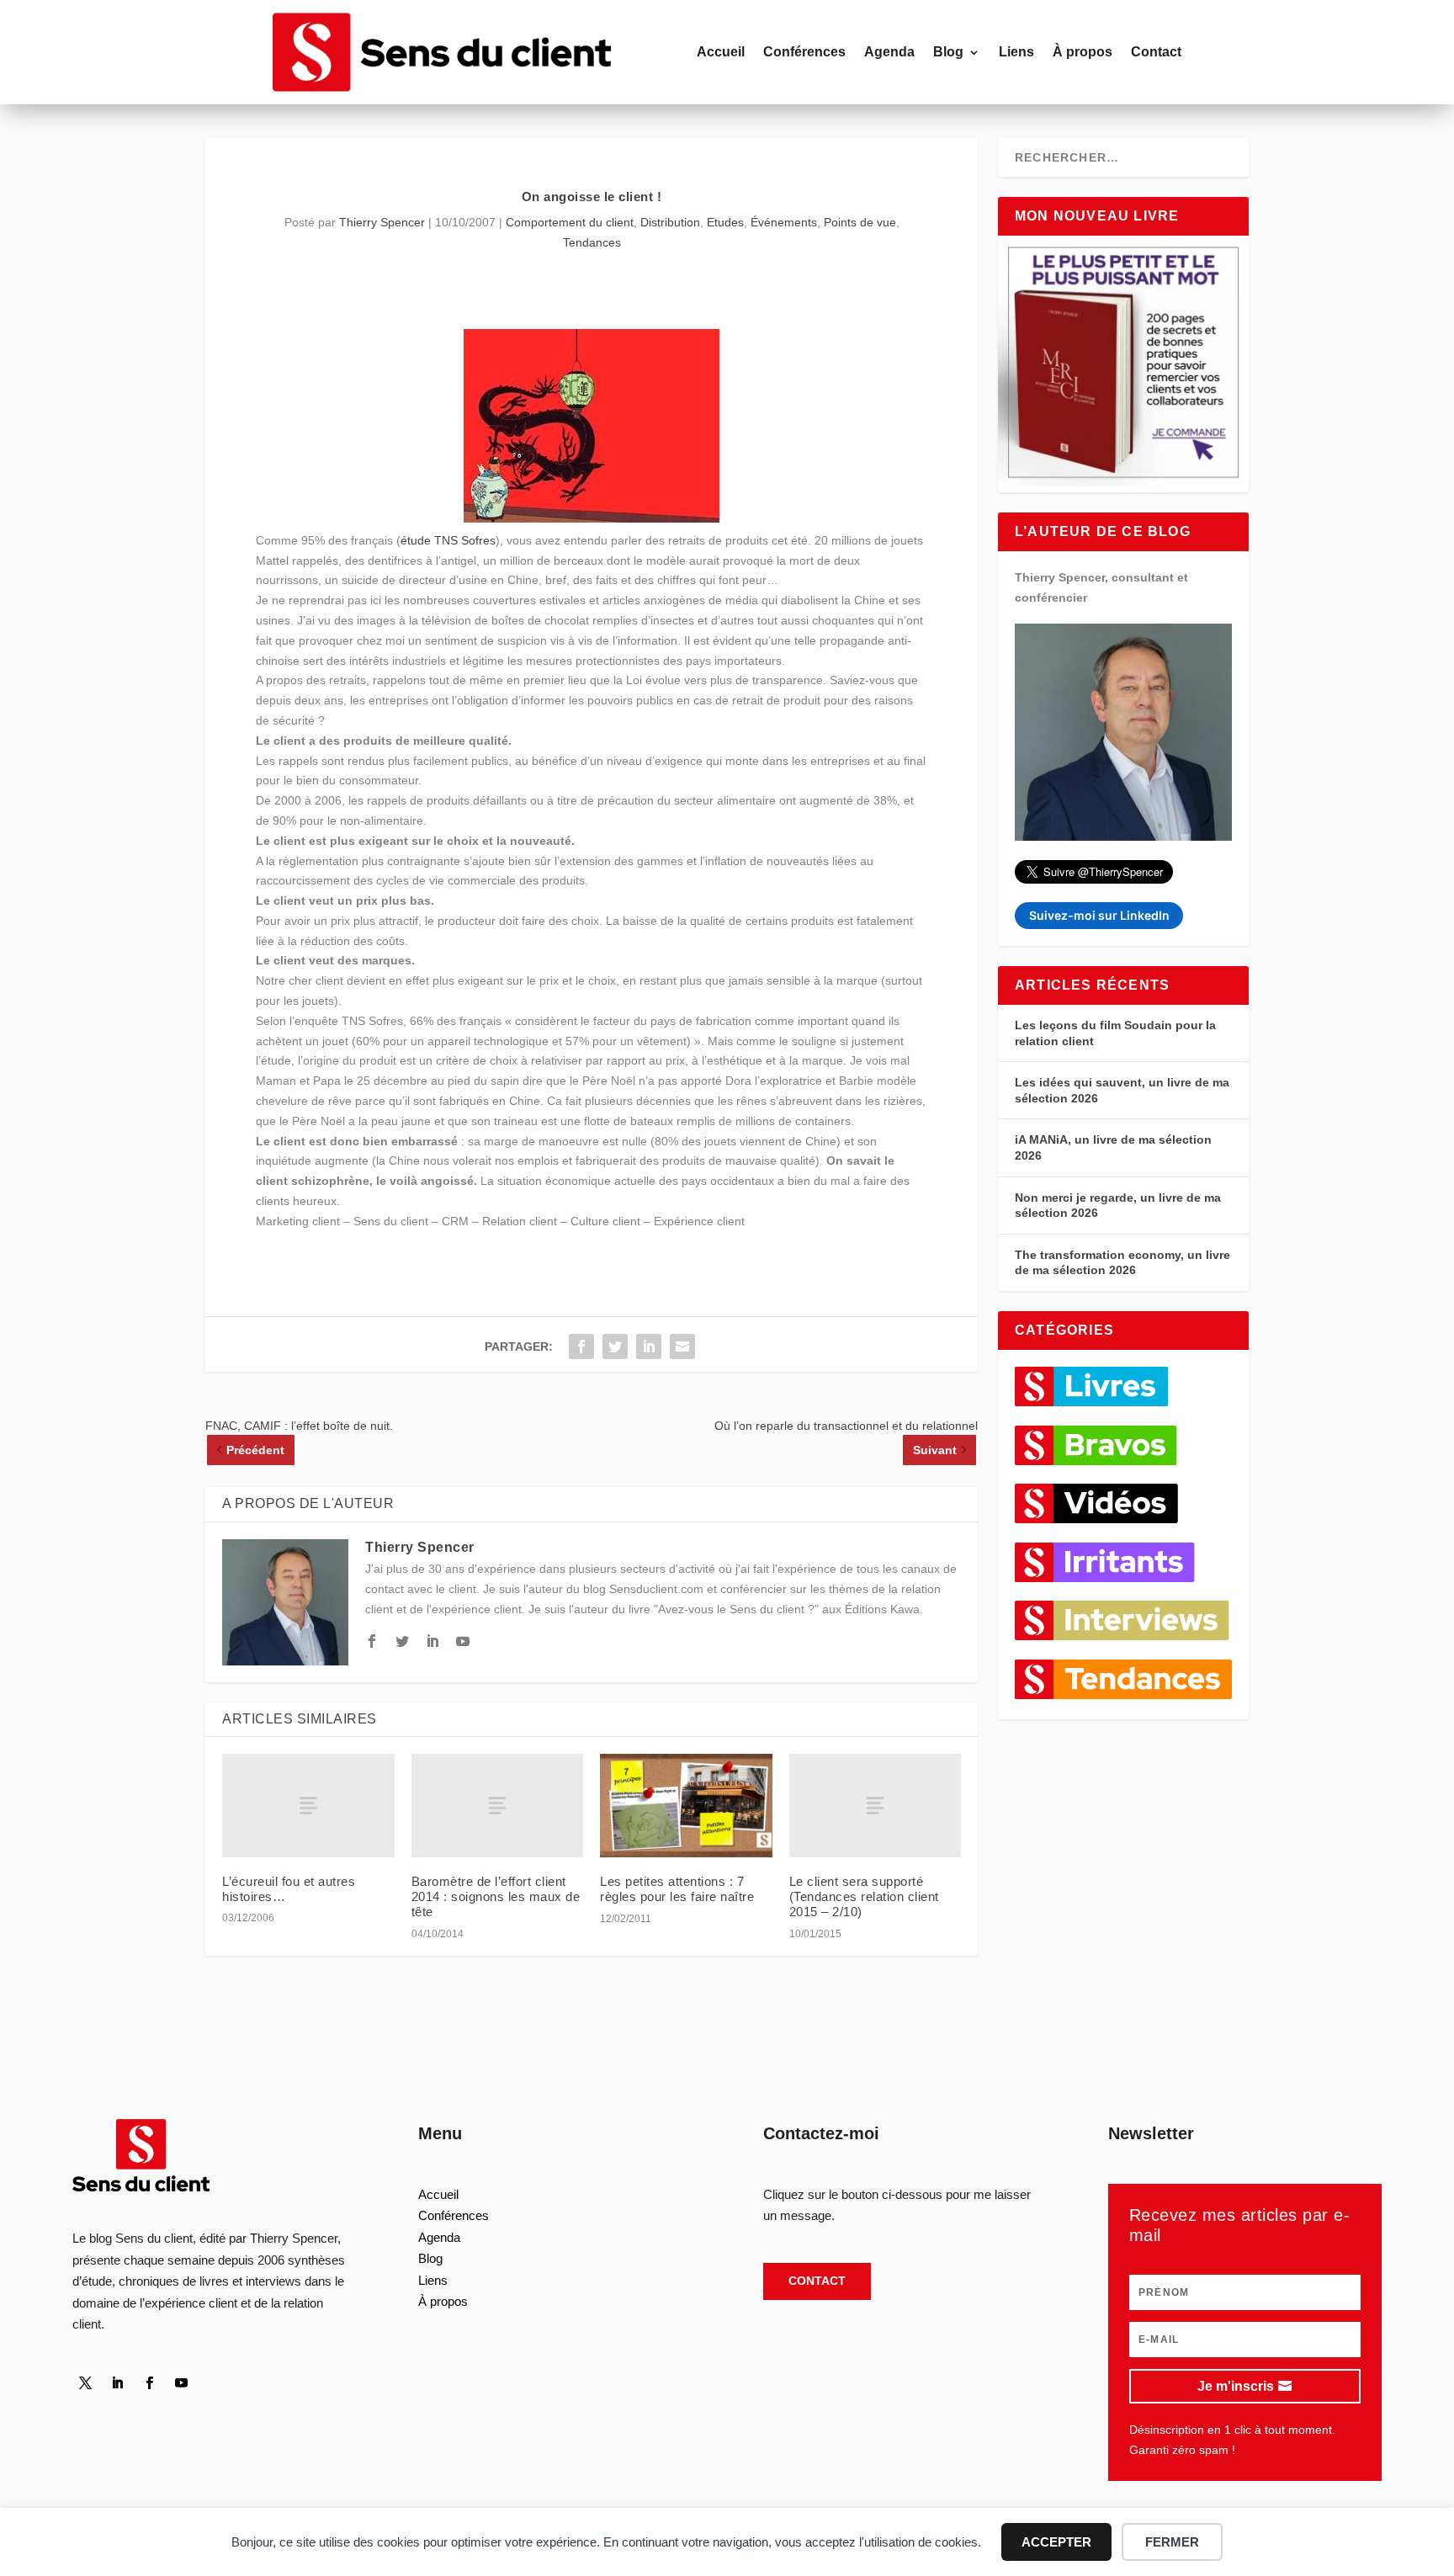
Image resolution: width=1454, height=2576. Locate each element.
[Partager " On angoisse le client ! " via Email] (682, 1346)
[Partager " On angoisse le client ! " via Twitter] (615, 1346)
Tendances (592, 242)
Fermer (1172, 2542)
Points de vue (860, 222)
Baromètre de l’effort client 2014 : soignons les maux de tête (496, 1896)
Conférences (804, 52)
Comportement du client (570, 222)
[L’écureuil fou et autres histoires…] (308, 1806)
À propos (1083, 52)
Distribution (670, 222)
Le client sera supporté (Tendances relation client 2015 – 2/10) (864, 1896)
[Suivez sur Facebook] (149, 2383)
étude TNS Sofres (448, 540)
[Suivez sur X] (85, 2383)
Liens (1016, 52)
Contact (1156, 52)
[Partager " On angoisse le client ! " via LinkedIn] (649, 1346)
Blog (948, 52)
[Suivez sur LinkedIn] (117, 2383)
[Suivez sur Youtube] (181, 2383)
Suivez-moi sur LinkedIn (1099, 915)
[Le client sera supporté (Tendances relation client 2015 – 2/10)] (876, 1806)
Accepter (1056, 2542)
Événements (784, 222)
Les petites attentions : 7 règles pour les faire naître (677, 1889)
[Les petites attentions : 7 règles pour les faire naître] (686, 1806)
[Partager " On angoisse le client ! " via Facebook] (581, 1346)
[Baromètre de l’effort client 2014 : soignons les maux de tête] (498, 1806)
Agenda (889, 52)
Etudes (725, 222)
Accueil (721, 52)
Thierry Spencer (382, 222)
